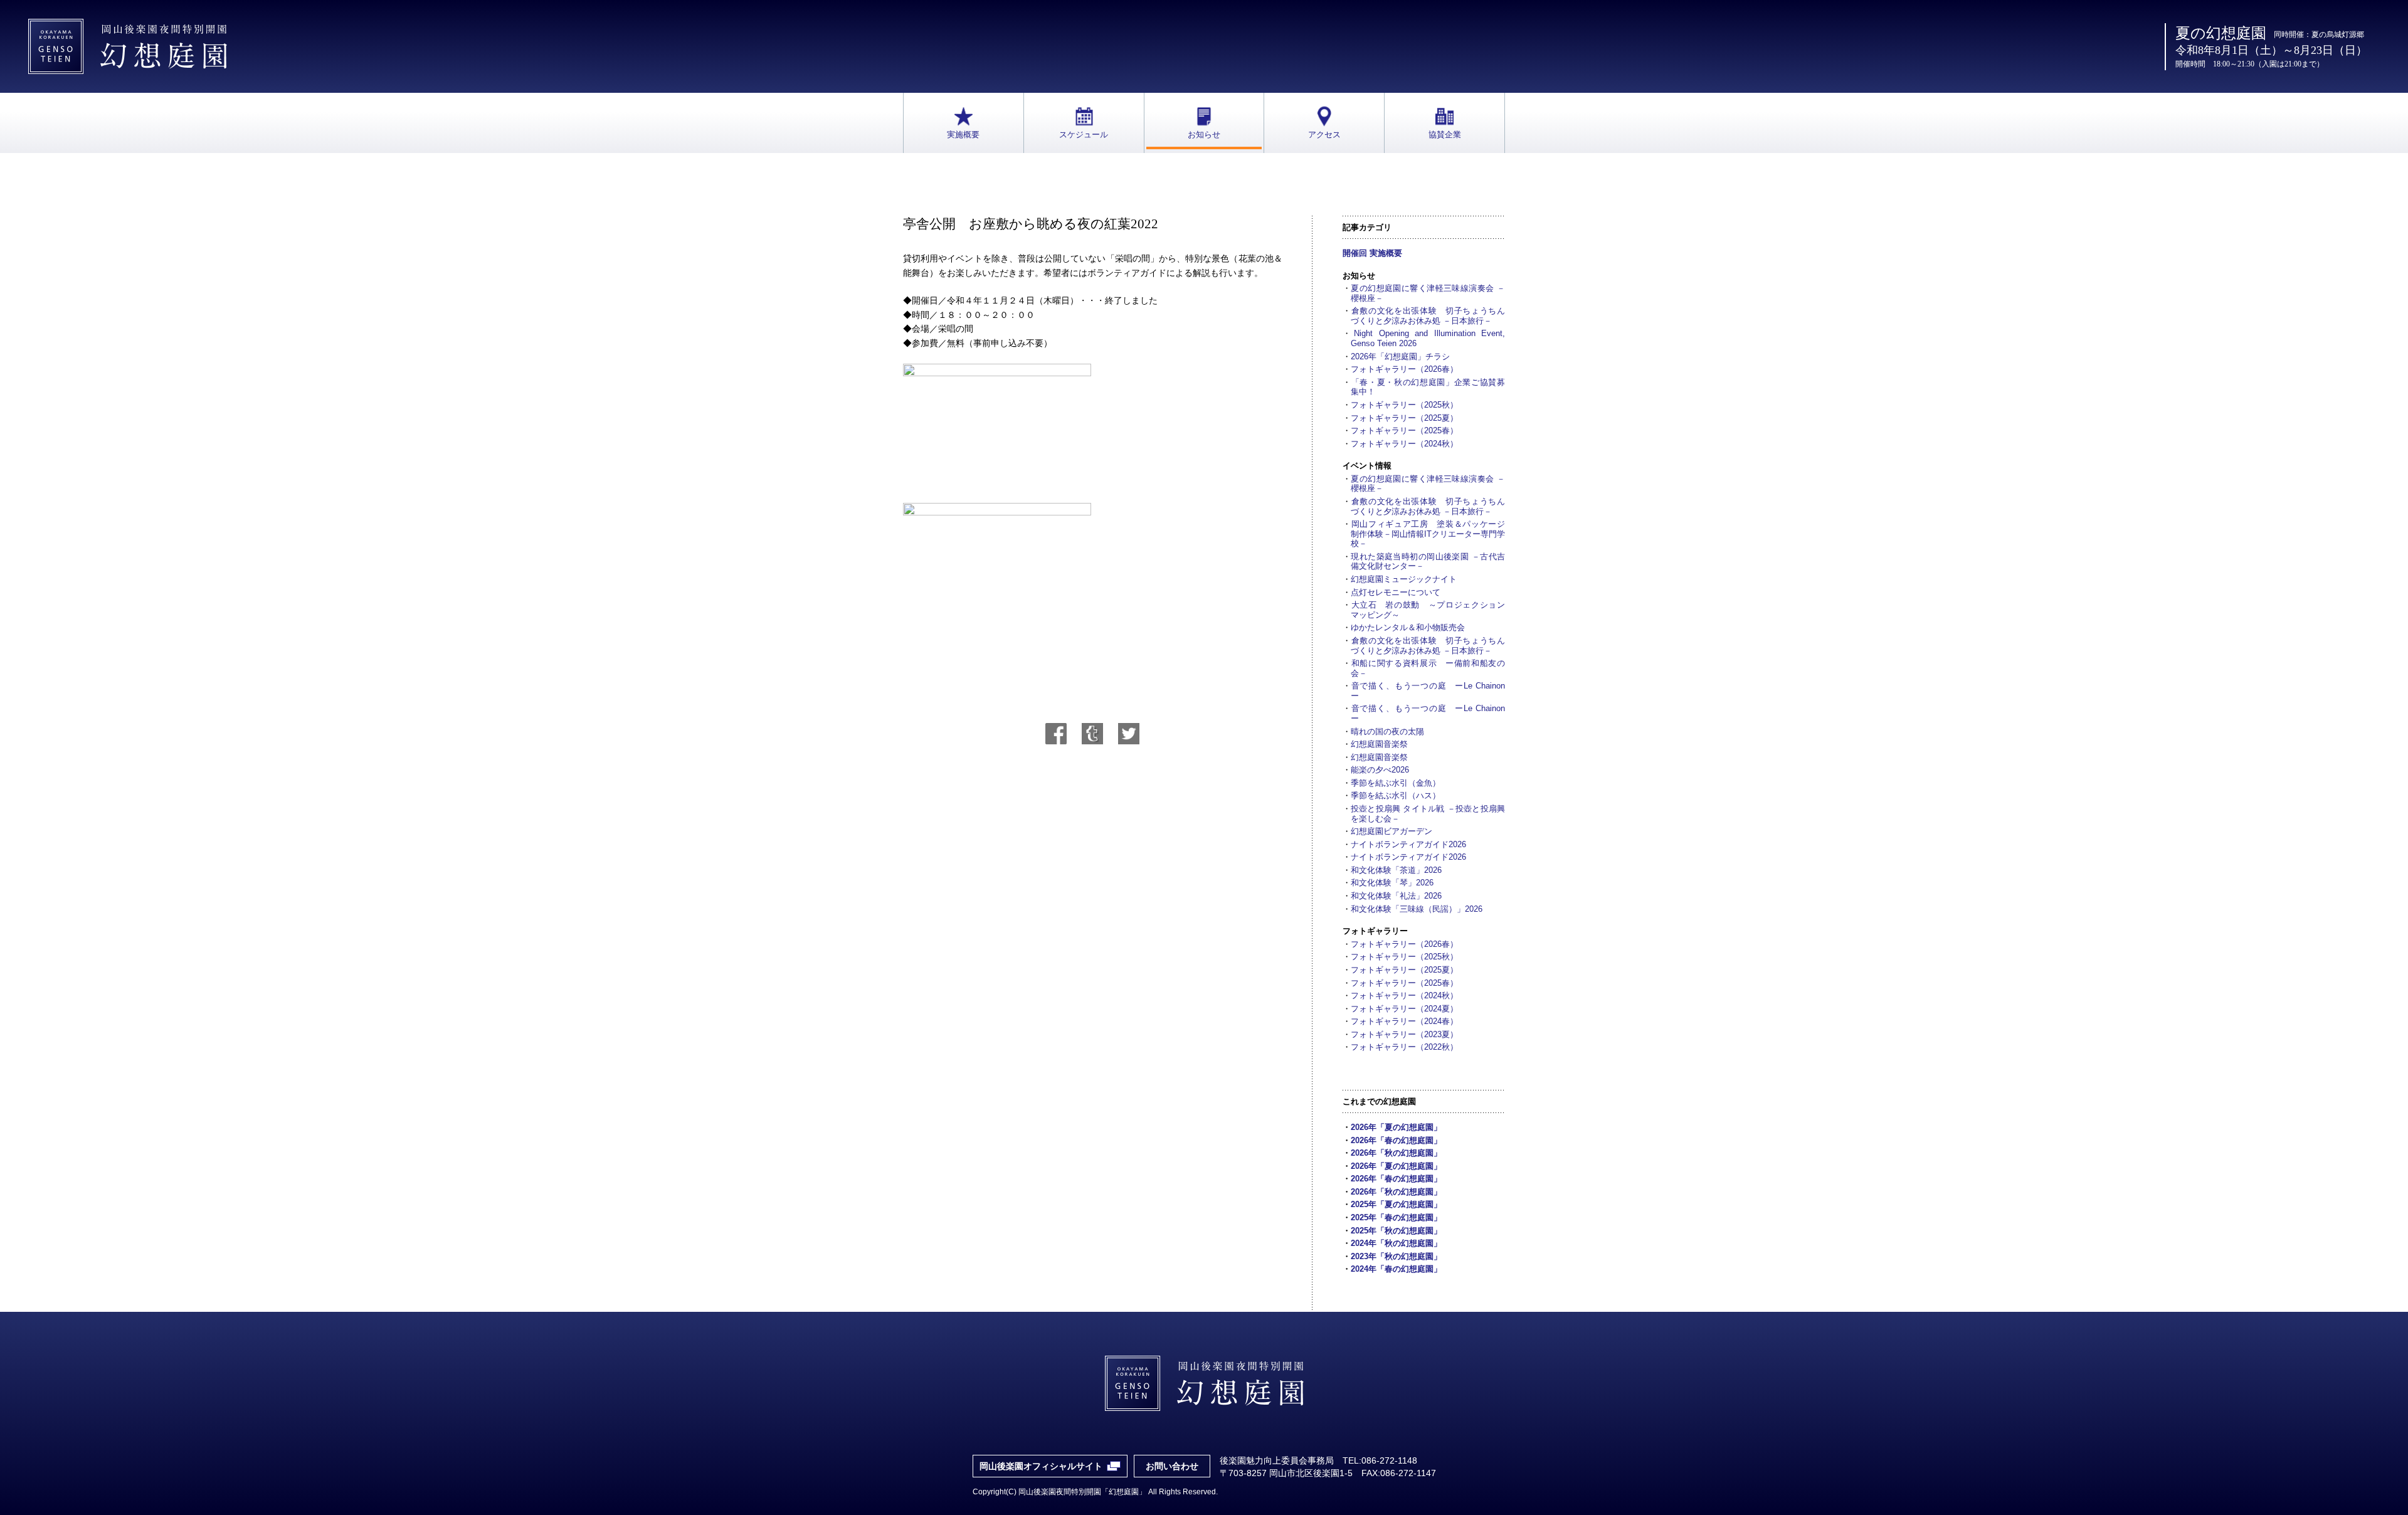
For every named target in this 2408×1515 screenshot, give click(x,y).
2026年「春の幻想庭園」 (1396, 1140)
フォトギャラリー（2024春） (1404, 1021)
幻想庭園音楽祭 (1379, 744)
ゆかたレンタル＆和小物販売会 (1408, 627)
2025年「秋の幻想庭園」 (1396, 1231)
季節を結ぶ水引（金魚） (1396, 783)
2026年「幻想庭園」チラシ (1400, 356)
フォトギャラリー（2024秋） (1404, 444)
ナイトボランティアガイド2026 (1408, 844)
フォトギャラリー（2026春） (1404, 369)
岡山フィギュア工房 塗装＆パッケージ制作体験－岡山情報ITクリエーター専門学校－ (1428, 534)
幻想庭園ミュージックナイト (1404, 579)
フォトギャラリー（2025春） (1404, 430)
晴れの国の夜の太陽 (1387, 731)
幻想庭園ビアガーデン (1391, 831)
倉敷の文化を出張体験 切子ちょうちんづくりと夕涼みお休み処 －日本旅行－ (1428, 316)
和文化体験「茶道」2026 (1396, 870)
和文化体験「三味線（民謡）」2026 (1417, 909)
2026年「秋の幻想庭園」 (1396, 1153)
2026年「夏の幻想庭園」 (1396, 1127)
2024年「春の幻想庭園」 (1396, 1269)
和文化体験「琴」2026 (1392, 883)
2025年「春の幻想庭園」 (1396, 1217)
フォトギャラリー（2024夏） (1404, 1009)
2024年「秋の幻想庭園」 (1396, 1243)
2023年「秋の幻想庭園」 (1396, 1256)
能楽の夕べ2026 (1380, 770)
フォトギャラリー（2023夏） (1404, 1034)
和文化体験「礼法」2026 (1396, 896)
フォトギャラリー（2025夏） (1404, 418)
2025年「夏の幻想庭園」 (1396, 1204)
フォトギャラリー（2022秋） (1404, 1047)
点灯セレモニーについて (1396, 592)
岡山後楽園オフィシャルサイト (1041, 1466)
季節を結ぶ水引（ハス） (1396, 795)
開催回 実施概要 (1372, 253)
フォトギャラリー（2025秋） (1404, 405)
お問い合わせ (1172, 1466)
